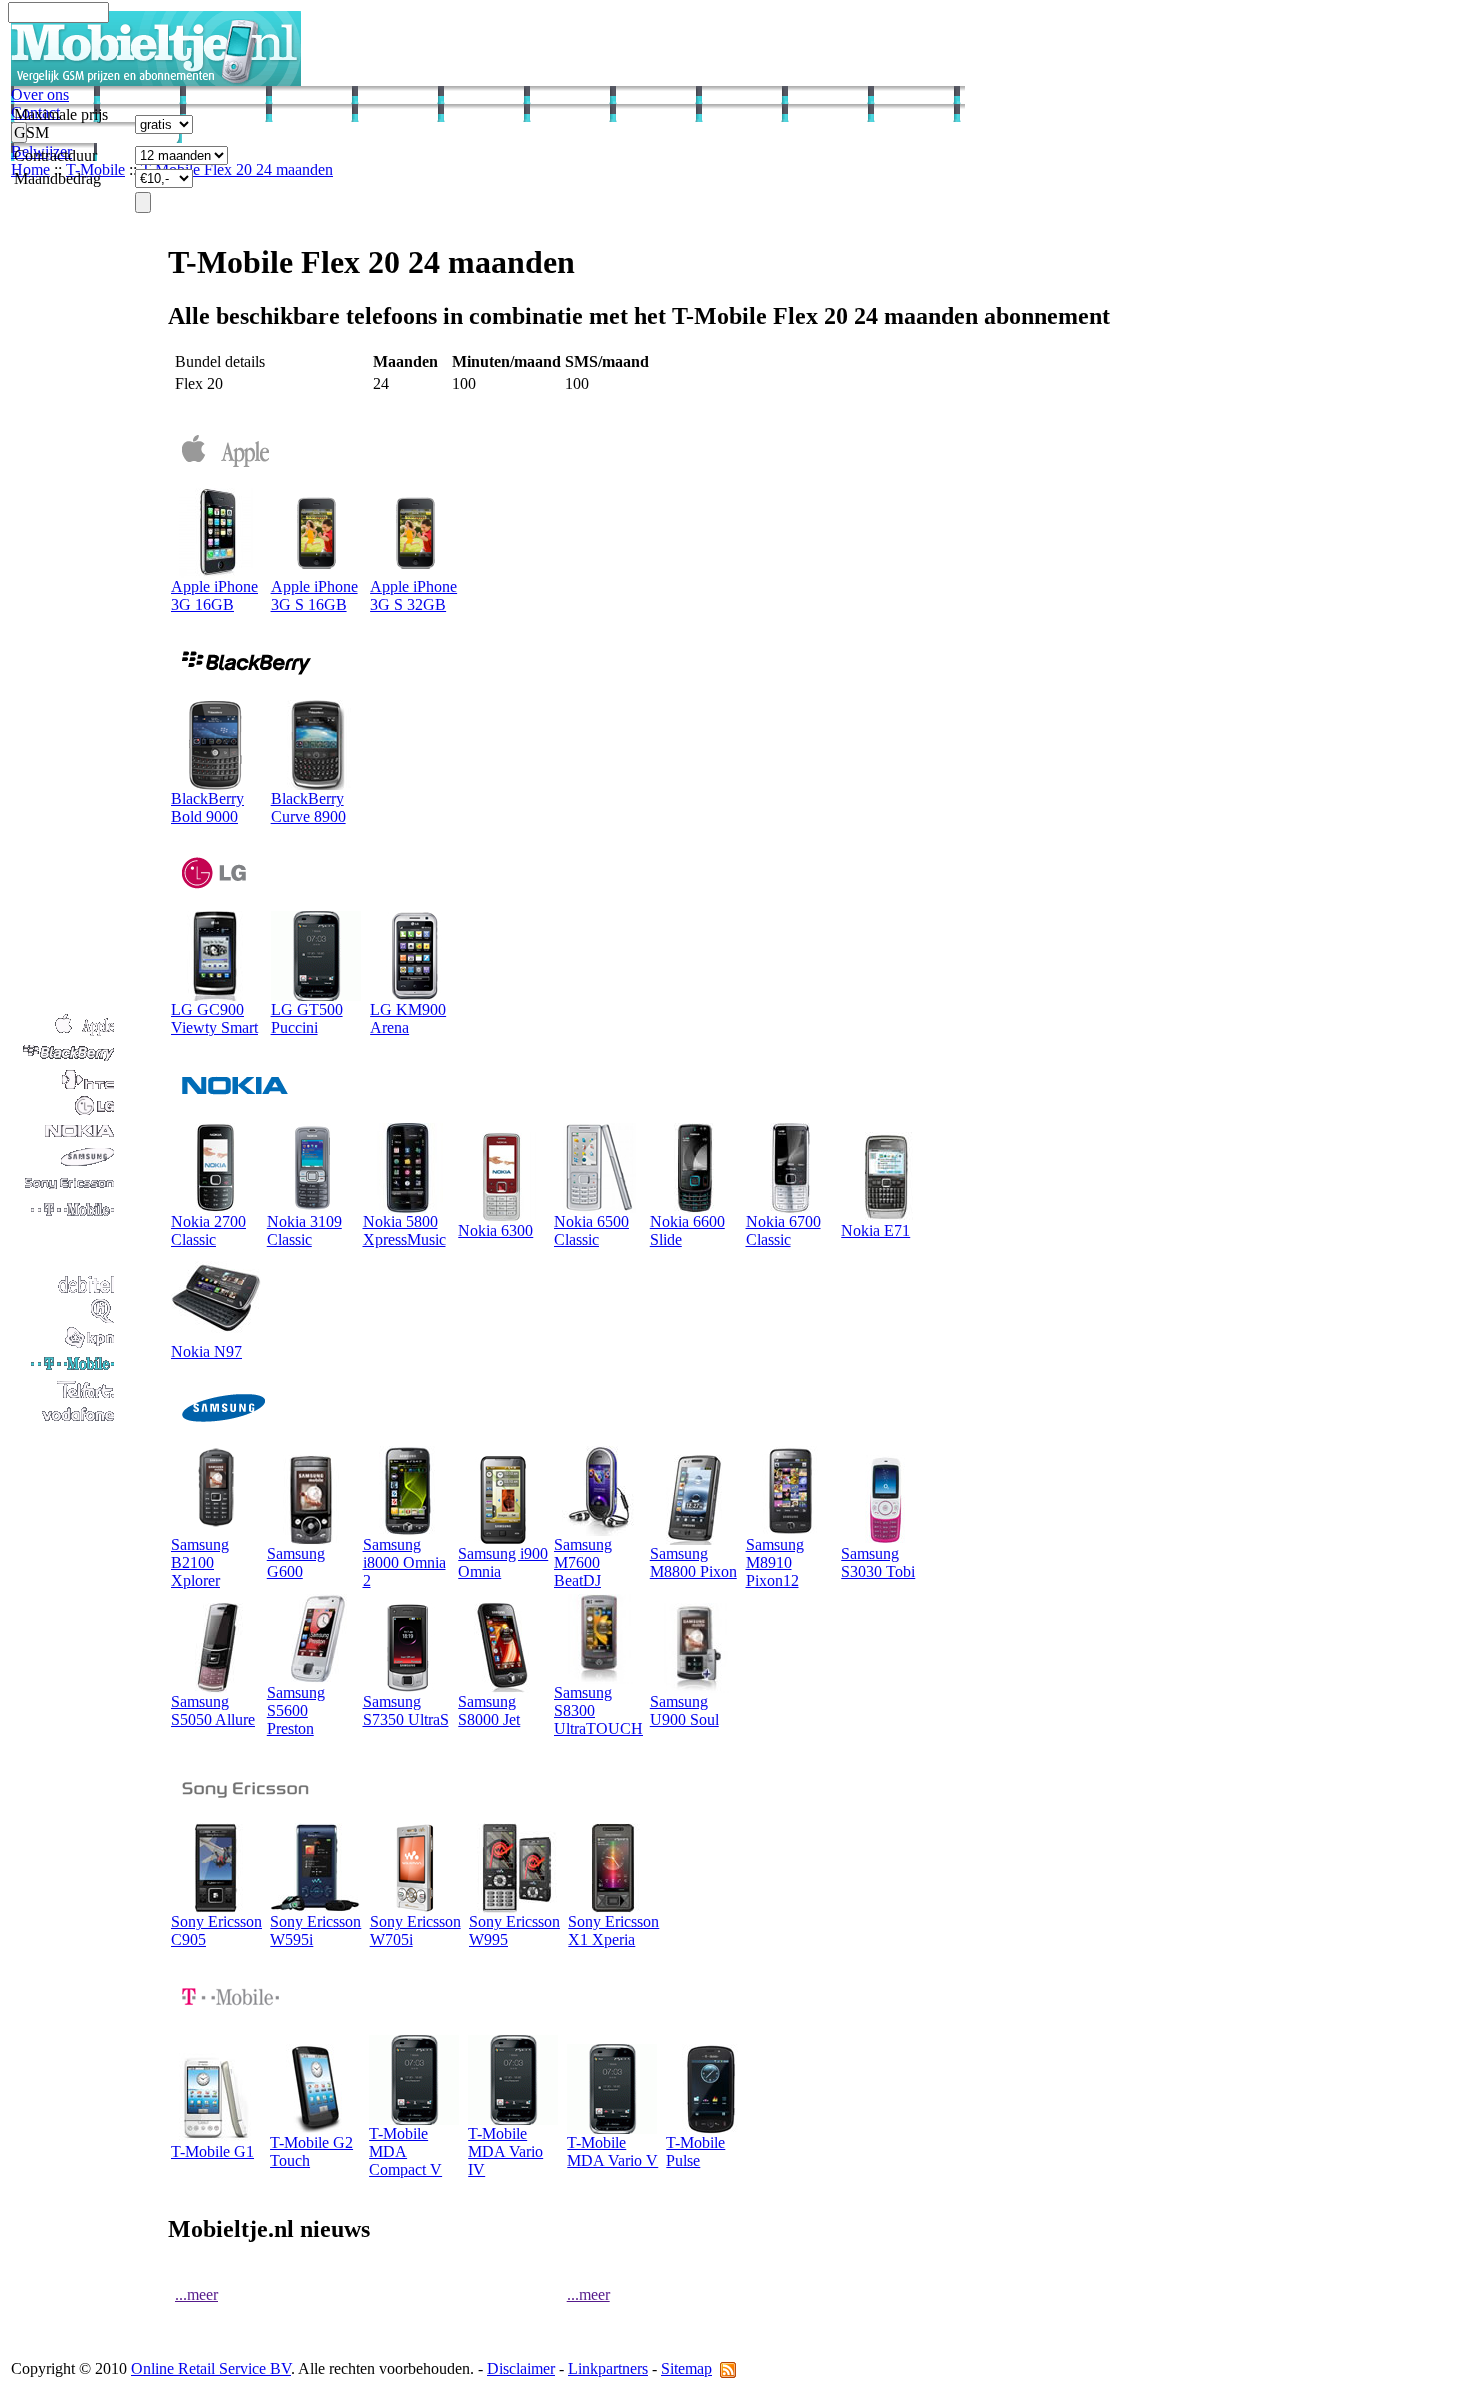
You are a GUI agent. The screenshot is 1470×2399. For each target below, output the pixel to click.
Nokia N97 (206, 1351)
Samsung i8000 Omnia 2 (404, 1562)
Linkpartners (608, 2368)
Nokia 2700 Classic (208, 1230)
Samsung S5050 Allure (213, 1710)
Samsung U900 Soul (684, 1710)
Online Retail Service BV (211, 2368)
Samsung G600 (296, 1562)
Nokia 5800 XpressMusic (404, 1230)
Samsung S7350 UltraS (406, 1710)
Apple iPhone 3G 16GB (214, 595)
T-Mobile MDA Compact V (405, 2151)
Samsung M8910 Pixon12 (775, 1562)
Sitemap (686, 2368)
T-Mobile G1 (212, 2151)
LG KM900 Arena (408, 1018)
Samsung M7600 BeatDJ (583, 1562)
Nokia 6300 (495, 1230)
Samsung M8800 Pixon (693, 1562)
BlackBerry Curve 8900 (308, 807)
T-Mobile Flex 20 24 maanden (237, 169)
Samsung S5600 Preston (296, 1710)
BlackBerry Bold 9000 (207, 807)
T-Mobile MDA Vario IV (505, 2151)
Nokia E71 (875, 1230)
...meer (196, 2294)
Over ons (40, 94)
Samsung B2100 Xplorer (200, 1562)
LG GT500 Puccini (307, 1018)
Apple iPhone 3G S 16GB (314, 595)
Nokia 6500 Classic (591, 1230)
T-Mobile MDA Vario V (612, 2151)
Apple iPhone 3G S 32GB (413, 595)
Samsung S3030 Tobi (878, 1562)
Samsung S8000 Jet (489, 1710)
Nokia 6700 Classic (783, 1230)
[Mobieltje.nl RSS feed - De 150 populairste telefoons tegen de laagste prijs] (728, 2368)
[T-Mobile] (64, 1370)
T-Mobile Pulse (695, 2151)
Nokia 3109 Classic (304, 1230)
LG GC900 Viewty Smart (214, 1018)
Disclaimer (521, 2368)
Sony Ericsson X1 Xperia (613, 1930)
